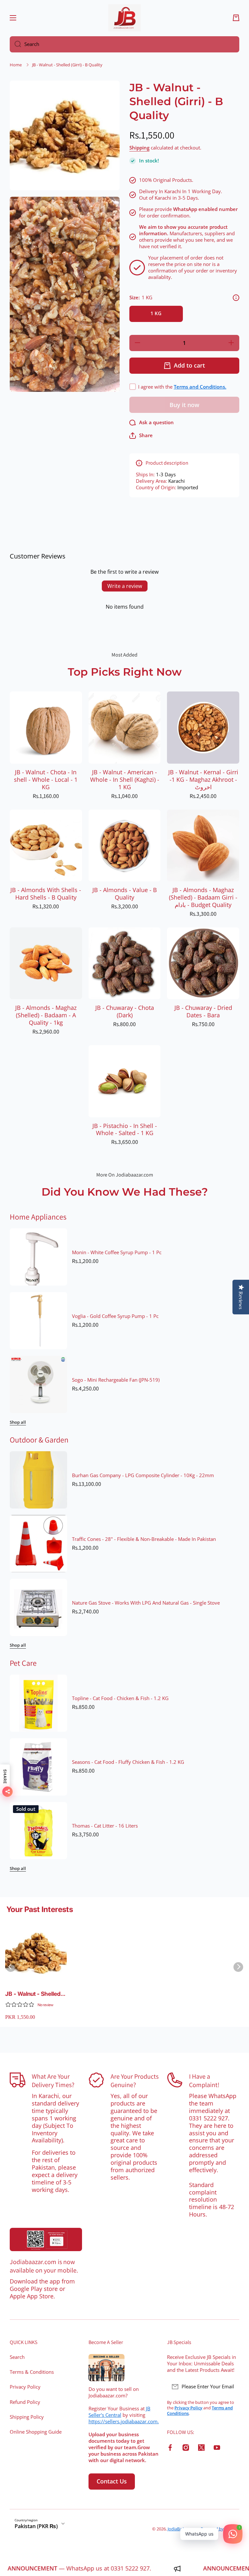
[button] (236, 18)
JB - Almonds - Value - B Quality (125, 894)
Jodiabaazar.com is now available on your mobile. (44, 2266)
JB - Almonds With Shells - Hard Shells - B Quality (46, 894)
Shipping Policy (27, 2417)
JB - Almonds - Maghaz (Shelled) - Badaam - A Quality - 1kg (46, 1015)
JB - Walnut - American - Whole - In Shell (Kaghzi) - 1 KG (125, 780)
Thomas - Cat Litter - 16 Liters (105, 1826)
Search (17, 2357)
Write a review (125, 586)
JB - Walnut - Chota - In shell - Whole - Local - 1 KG (46, 780)
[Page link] (46, 2239)
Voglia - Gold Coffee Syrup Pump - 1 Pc (115, 1316)
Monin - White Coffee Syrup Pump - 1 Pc (117, 1253)
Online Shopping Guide (36, 2432)
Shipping (139, 148)
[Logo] (124, 18)
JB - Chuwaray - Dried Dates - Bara (203, 1012)
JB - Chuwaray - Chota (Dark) (125, 1012)
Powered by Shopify (220, 2529)
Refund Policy (25, 2402)
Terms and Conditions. (200, 387)
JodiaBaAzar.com (184, 2529)
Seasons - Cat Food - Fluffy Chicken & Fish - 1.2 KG (128, 1762)
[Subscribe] (231, 2387)
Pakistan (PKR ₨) (36, 2526)
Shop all (18, 1422)
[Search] (15, 44)
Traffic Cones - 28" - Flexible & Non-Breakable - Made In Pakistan (144, 1539)
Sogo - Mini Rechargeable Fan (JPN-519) (116, 1380)
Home (16, 65)
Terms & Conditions (32, 2372)
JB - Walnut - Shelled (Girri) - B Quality (33, 1994)
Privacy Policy (25, 2387)
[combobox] (124, 44)
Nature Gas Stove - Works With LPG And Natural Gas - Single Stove (146, 1603)
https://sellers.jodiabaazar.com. (124, 2421)
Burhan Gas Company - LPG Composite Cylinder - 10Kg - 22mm (143, 1476)
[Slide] (236, 298)
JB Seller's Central (119, 2412)
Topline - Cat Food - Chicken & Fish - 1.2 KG (120, 1698)
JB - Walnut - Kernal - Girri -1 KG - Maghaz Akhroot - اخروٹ (203, 780)
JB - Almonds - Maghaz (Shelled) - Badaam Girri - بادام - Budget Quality (203, 897)
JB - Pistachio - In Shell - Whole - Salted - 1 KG (125, 1130)
